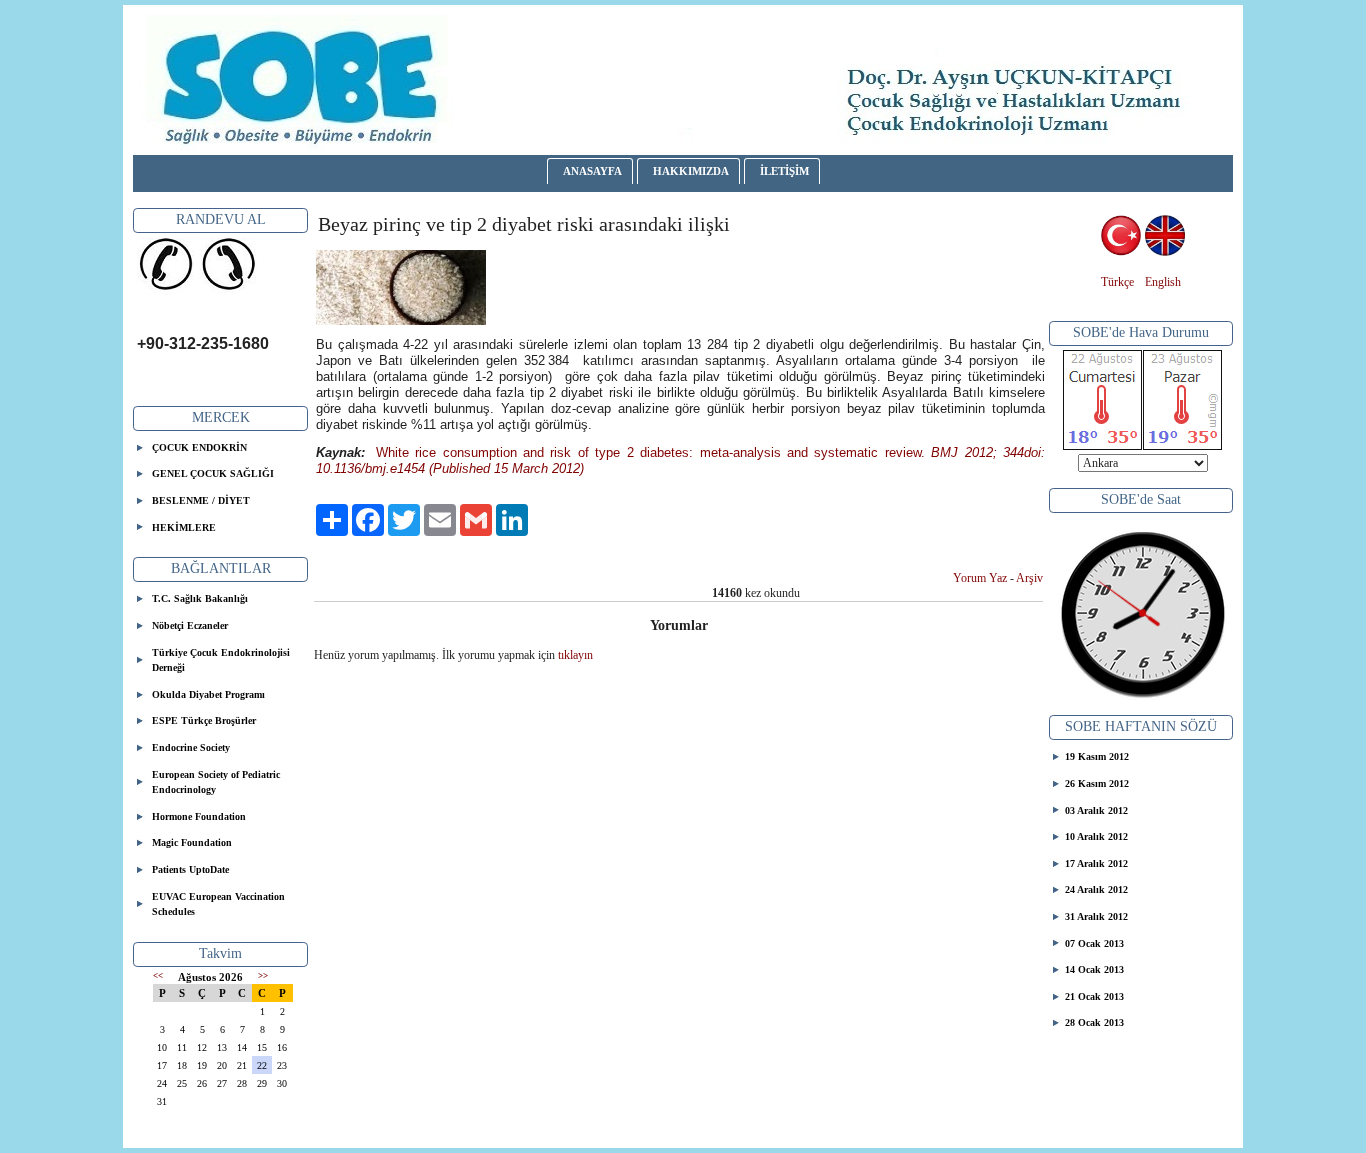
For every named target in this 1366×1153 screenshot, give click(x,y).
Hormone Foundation (199, 816)
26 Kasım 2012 (1097, 783)
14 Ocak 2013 (1094, 969)
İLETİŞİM (784, 171)
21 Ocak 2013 (1094, 996)
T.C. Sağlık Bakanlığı (200, 598)
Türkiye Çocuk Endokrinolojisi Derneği (221, 660)
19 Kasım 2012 (1097, 756)
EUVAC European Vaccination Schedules (218, 904)
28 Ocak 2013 (1094, 1022)
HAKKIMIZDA (691, 171)
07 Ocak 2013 (1094, 943)
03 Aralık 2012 (1096, 810)
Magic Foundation (192, 842)
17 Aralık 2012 (1096, 863)
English (1163, 282)
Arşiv (1029, 578)
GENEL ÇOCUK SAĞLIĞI (213, 473)
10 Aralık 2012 (1096, 836)
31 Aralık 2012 (1096, 916)
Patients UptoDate (190, 869)
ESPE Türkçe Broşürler (204, 720)
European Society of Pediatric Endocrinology (216, 782)
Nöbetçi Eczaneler (190, 625)
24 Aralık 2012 (1096, 889)
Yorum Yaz (980, 578)
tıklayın (575, 655)
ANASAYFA (592, 171)
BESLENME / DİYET (201, 500)
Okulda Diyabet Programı (208, 694)
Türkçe (1117, 282)
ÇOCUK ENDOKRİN (199, 447)
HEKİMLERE (184, 527)
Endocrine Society (191, 747)
